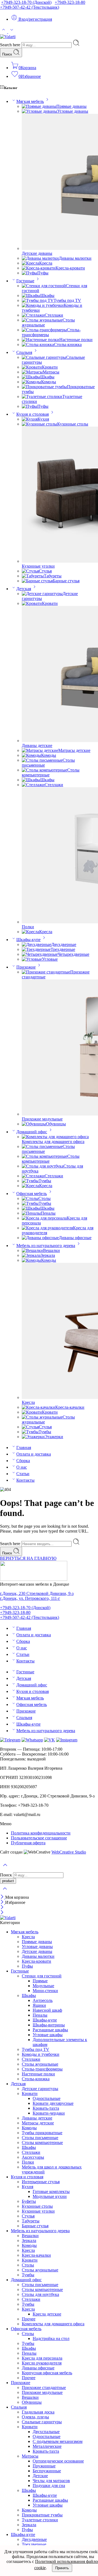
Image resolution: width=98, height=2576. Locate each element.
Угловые (50, 959)
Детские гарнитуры (40, 2089)
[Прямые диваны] (39, 106)
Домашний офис (32, 1132)
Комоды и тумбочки (41, 2054)
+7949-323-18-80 (70, 2)
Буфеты (29, 2201)
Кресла (46, 263)
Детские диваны (37, 253)
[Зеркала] (31, 1255)
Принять (62, 2568)
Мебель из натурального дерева (46, 1246)
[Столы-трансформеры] (44, 330)
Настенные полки (76, 340)
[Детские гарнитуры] (42, 594)
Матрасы (51, 372)
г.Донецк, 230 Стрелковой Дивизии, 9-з (37, 1593)
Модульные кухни (50, 2196)
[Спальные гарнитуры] (44, 357)
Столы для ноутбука (40, 2294)
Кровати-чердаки (49, 2113)
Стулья (45, 571)
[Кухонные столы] (39, 424)
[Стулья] (30, 571)
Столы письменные (40, 2138)
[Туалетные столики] (42, 396)
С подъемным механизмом (58, 2441)
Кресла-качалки (70, 1407)
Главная (24, 1448)
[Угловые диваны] (39, 111)
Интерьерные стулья (41, 2182)
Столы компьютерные (42, 2142)
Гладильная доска (38, 2412)
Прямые (40, 1981)
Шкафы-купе (28, 940)
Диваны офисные (75, 1238)
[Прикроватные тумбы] (44, 387)
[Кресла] (30, 263)
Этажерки (54, 1437)
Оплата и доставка (34, 1454)
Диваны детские (37, 745)
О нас (22, 1467)
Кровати (50, 367)
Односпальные (47, 2098)
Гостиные (25, 281)
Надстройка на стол (51, 2338)
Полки (28, 927)
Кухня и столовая (33, 414)
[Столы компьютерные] (45, 770)
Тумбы (45, 1181)
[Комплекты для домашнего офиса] (55, 1137)
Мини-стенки (45, 1991)
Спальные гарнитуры (42, 2422)
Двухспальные (46, 2432)
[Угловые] (32, 959)
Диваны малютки (75, 258)
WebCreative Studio (69, 1852)
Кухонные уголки (38, 566)
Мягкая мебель (30, 101)
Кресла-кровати (70, 268)
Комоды (49, 382)
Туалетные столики (40, 2520)
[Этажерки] (33, 1437)
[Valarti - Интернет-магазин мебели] (8, 37)
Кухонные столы (73, 424)
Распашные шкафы (50, 2030)
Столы (45, 1198)
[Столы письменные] (42, 760)
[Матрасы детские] (40, 750)
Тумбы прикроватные (42, 2133)
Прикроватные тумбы (42, 2515)
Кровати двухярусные (53, 2103)
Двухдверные (64, 944)
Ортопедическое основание (58, 2461)
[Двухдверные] (36, 944)
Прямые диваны (71, 106)
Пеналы (48, 1213)
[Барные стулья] (37, 581)
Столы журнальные (40, 2064)
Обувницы (56, 1124)
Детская (24, 589)
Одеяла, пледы (35, 2417)
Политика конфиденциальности (41, 1833)
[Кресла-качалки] (39, 1407)
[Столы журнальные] (42, 320)
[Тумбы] (30, 1181)
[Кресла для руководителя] (47, 1228)
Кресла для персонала (42, 2358)
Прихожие (26, 967)
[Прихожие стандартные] (46, 972)
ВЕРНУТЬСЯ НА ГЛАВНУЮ (28, 1558)
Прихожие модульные (42, 1119)
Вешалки (51, 1250)
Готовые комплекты (51, 2191)
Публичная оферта (28, 1843)
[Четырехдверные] (40, 954)
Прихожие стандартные (44, 2387)
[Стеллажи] (33, 315)
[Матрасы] (32, 372)
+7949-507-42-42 (30, 7)
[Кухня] (30, 419)
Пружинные (44, 2466)
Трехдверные (63, 949)
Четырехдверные (73, 954)
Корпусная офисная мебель (47, 2373)
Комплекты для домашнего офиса (53, 1142)
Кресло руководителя (42, 2363)
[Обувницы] (34, 1124)
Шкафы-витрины (49, 2025)
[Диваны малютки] (40, 258)
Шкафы (47, 295)
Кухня (43, 419)
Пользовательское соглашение (39, 1838)
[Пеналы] (31, 1213)
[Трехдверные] (36, 949)
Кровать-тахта (46, 2108)
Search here (11, 45)
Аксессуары (33, 2157)
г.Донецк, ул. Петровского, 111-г (30, 1598)
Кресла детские (47, 2314)
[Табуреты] (33, 576)
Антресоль (43, 2000)
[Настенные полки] (41, 340)
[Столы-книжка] (38, 344)
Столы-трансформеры (42, 2069)
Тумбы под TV (67, 300)
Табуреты (53, 576)
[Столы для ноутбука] (43, 1166)
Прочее (29, 2319)
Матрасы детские (74, 750)
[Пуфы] (30, 273)
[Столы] (30, 1198)
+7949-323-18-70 (26, 2)
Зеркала (48, 1255)
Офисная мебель (32, 1194)
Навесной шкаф (47, 2010)
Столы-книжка (68, 344)
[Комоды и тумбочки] (43, 305)
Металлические (47, 2446)
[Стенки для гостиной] (44, 286)
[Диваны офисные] (40, 1238)
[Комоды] (31, 382)
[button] (49, 1824)
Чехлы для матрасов (51, 2481)
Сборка (23, 1461)
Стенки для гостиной (42, 1976)
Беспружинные (47, 2471)
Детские (40, 2476)
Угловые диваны (73, 111)
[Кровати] (32, 367)
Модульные (43, 1986)
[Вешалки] (32, 1250)
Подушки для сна (49, 2485)
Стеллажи (54, 315)
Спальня (24, 352)
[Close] (3, 1897)
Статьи (23, 1474)
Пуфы (43, 273)
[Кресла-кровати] (39, 268)
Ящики (39, 2005)
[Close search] (5, 1892)
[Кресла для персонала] (44, 1218)
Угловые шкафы (48, 2035)
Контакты (25, 1480)
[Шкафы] (31, 295)
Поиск (8, 54)
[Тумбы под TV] (38, 300)
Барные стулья (66, 581)
